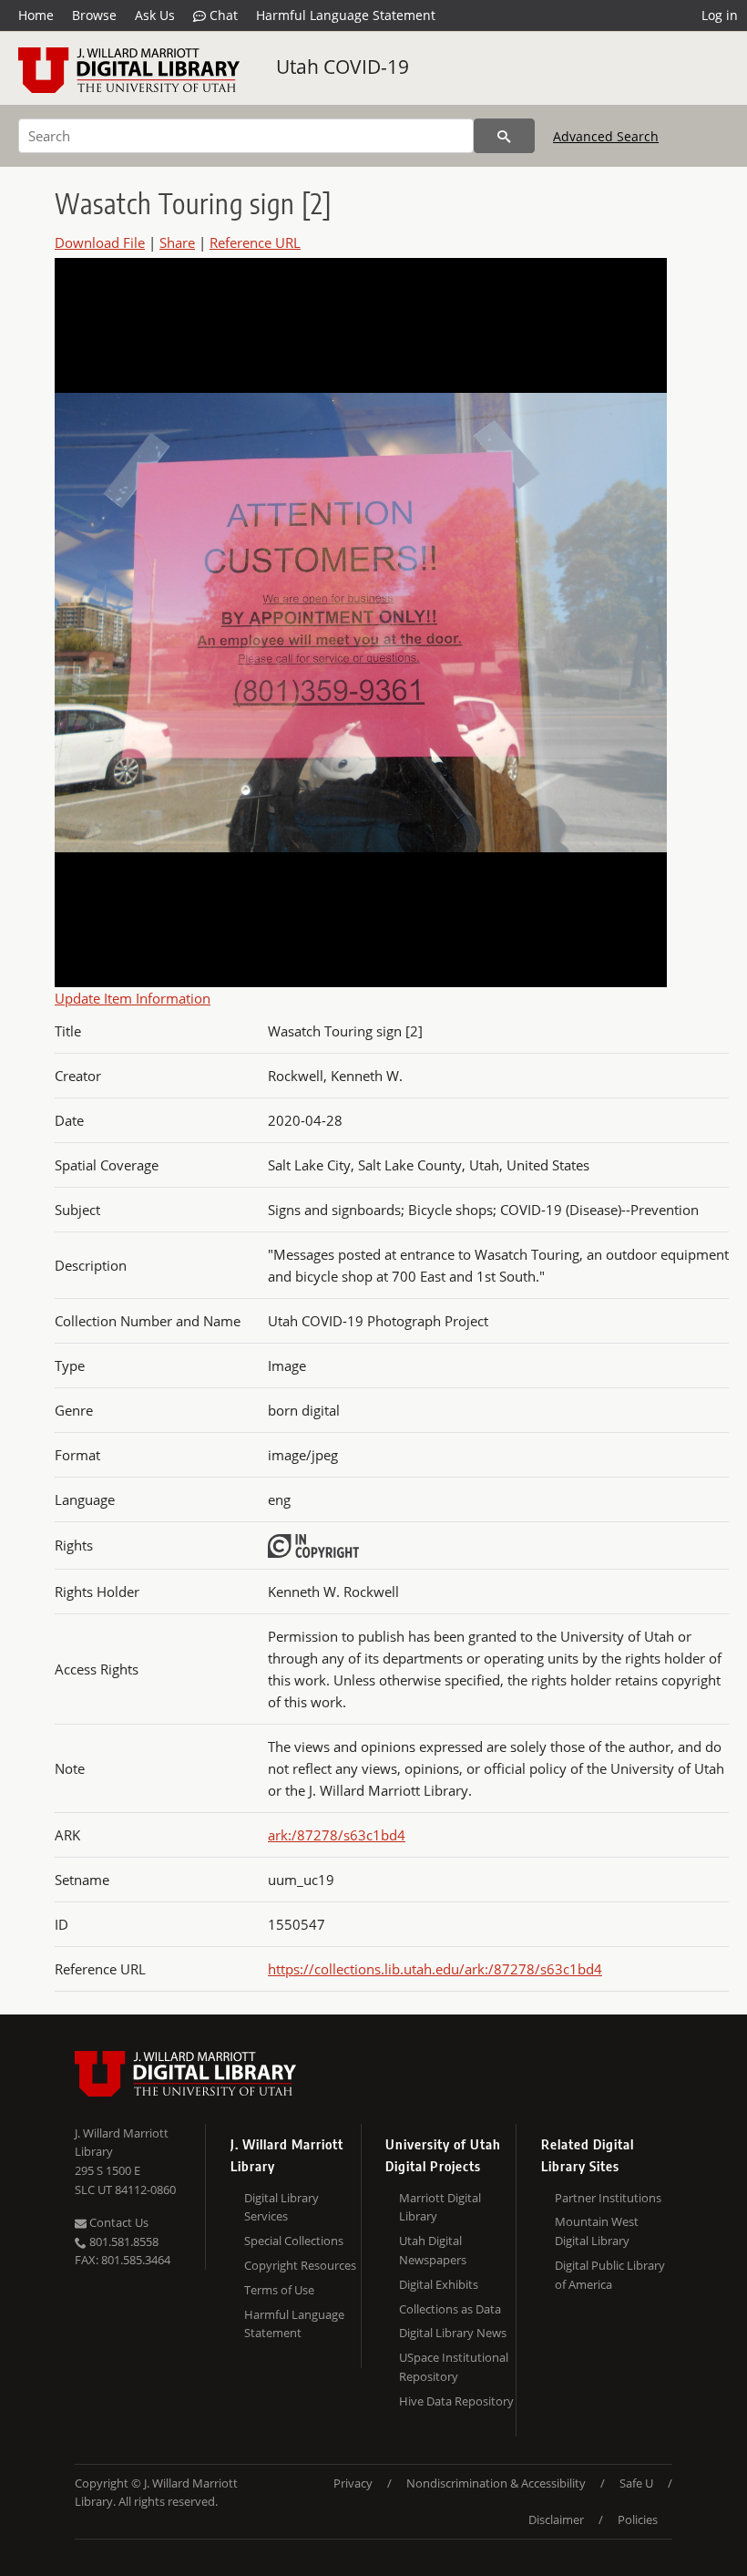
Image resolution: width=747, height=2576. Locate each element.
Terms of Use (279, 2290)
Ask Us (155, 15)
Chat (222, 15)
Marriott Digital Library (440, 2207)
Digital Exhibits (439, 2284)
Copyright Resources (300, 2265)
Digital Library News (453, 2333)
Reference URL (255, 242)
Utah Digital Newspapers (433, 2250)
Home (36, 15)
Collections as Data (450, 2309)
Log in (720, 15)
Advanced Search (606, 136)
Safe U (636, 2483)
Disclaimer (556, 2519)
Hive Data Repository (456, 2401)
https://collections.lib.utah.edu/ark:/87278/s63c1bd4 (435, 1969)
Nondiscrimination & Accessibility (496, 2483)
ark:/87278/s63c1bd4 (337, 1835)
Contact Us (118, 2222)
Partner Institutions (608, 2198)
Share (177, 242)
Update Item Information (133, 998)
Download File (100, 242)
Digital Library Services (281, 2207)
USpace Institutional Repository (454, 2367)
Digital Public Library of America (610, 2275)
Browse (94, 15)
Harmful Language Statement (346, 15)
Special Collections (294, 2241)
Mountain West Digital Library (597, 2231)
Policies (638, 2519)
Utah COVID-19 (343, 67)
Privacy (353, 2483)
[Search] (504, 136)
